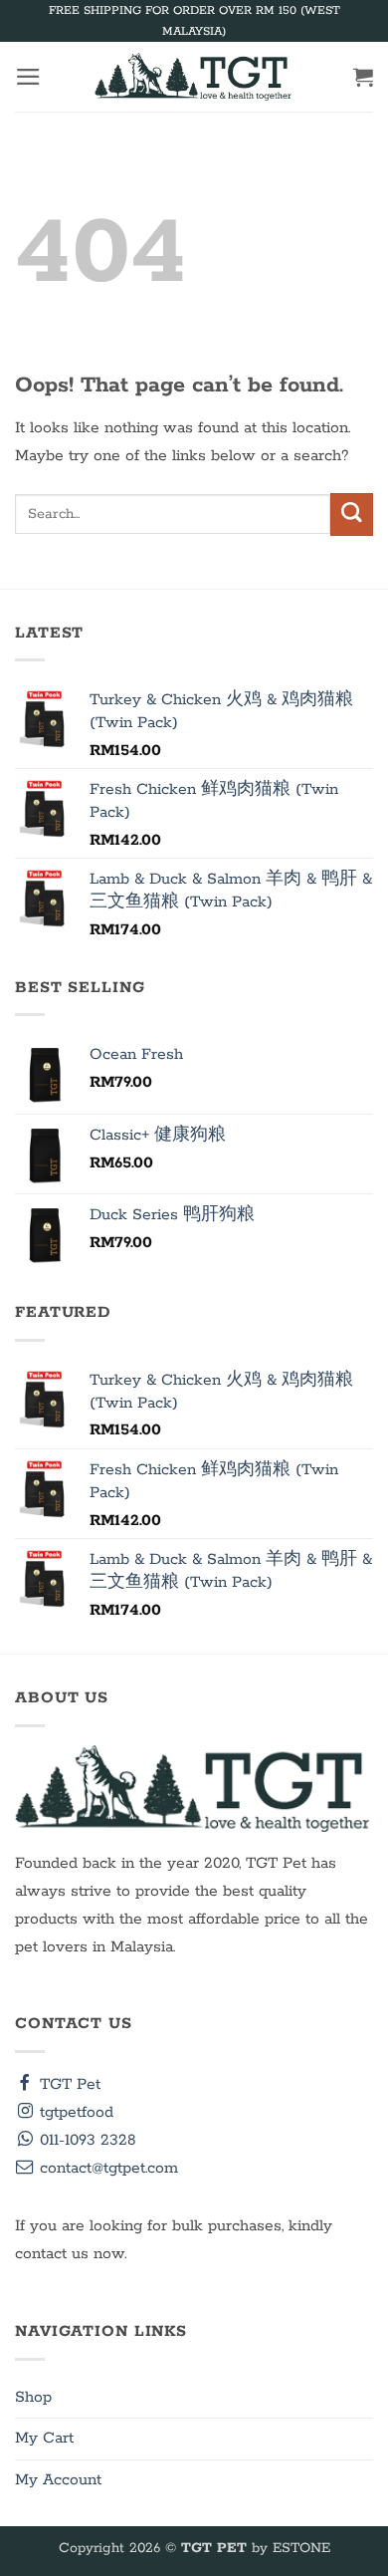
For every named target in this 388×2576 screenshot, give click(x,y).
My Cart (44, 2439)
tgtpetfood (74, 2113)
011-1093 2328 (86, 2141)
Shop (33, 2398)
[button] (28, 77)
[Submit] (352, 515)
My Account (58, 2480)
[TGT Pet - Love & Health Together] (194, 77)
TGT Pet (68, 2085)
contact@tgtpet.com (106, 2169)
